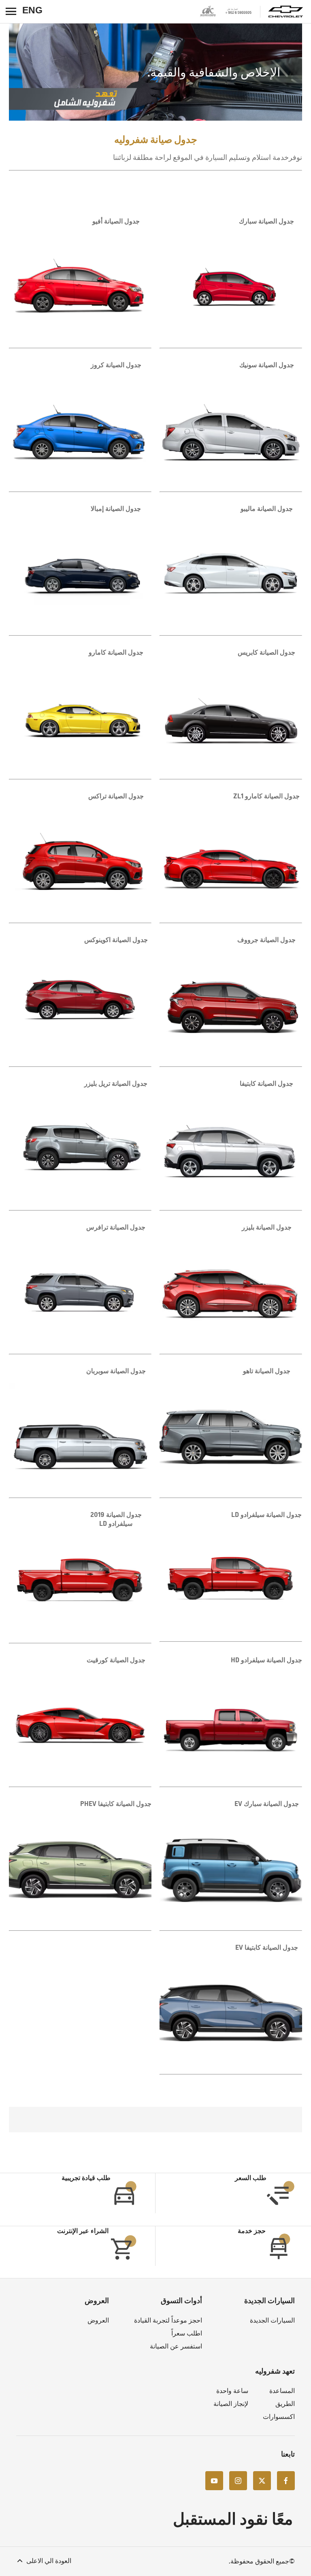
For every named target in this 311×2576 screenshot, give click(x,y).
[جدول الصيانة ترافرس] (80, 1288)
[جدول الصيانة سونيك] (231, 426)
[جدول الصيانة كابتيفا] (231, 1144)
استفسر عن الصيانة (176, 2346)
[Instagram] (238, 2480)
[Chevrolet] (286, 12)
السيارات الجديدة (272, 2320)
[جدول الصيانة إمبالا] (80, 570)
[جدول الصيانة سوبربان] (80, 1432)
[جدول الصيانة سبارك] (231, 282)
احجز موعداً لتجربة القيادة (168, 2320)
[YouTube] (214, 2480)
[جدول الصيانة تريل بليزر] (80, 1144)
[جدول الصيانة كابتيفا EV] (231, 2008)
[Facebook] (286, 2480)
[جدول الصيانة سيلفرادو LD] (231, 1576)
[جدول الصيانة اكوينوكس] (80, 1001)
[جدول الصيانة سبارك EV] (231, 1865)
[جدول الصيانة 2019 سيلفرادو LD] (80, 1576)
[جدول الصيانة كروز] (80, 426)
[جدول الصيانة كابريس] (231, 713)
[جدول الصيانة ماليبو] (231, 570)
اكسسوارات (279, 2417)
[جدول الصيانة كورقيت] (80, 1721)
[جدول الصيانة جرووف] (231, 1001)
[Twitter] (262, 2480)
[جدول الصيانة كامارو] (80, 713)
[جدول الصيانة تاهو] (231, 1432)
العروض (98, 2320)
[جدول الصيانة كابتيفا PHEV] (80, 1865)
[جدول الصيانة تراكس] (80, 857)
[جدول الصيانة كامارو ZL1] (231, 857)
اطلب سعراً (187, 2333)
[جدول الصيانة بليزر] (231, 1288)
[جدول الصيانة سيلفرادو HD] (231, 1721)
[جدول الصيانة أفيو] (80, 282)
